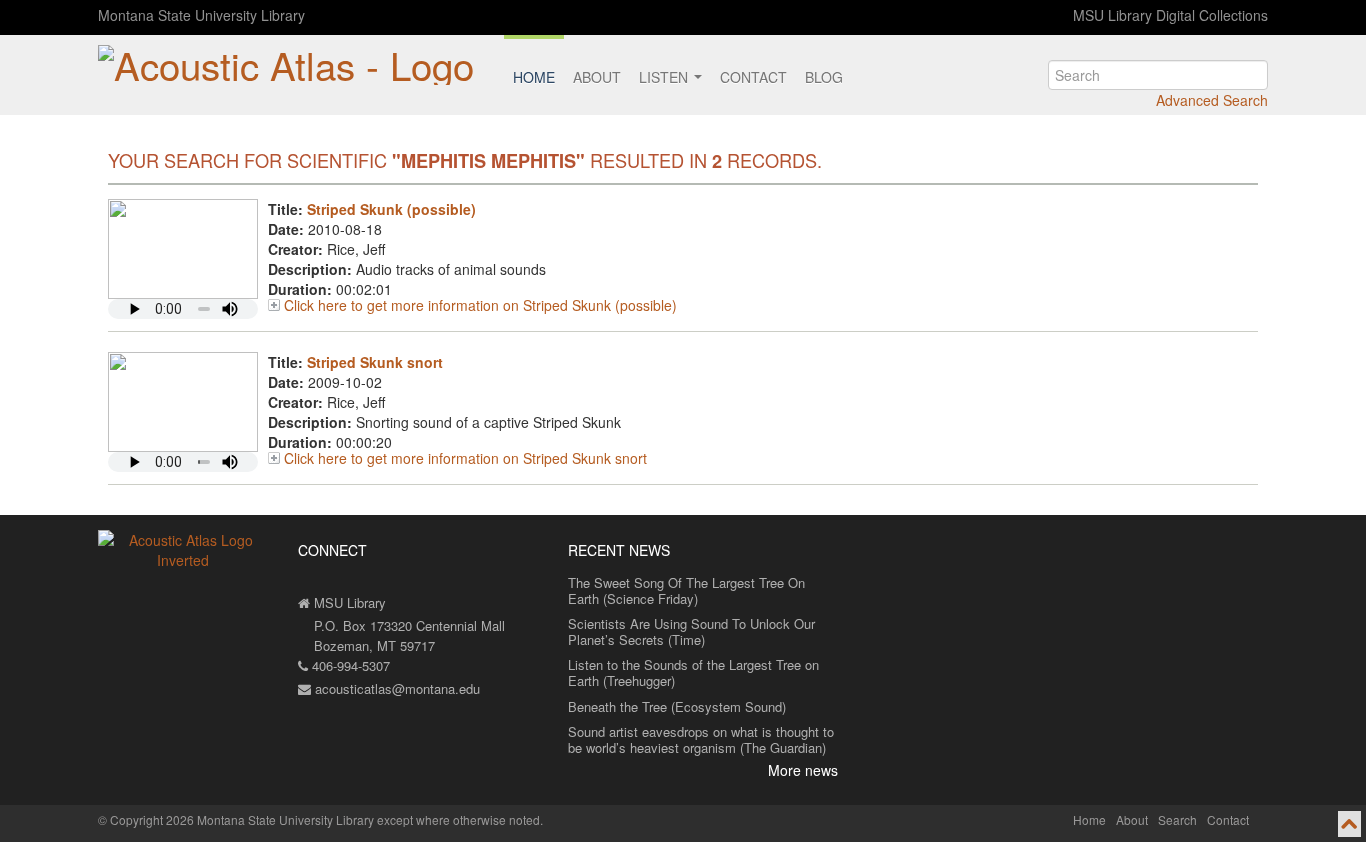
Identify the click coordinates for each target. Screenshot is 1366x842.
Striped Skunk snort (375, 362)
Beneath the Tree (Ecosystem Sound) (677, 706)
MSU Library (348, 602)
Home (534, 77)
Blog (824, 77)
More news (803, 770)
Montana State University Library (201, 15)
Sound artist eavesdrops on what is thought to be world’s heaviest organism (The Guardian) (701, 739)
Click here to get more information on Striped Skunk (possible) (480, 305)
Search (1177, 819)
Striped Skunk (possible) (391, 209)
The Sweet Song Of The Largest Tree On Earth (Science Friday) (686, 590)
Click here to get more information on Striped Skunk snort (465, 458)
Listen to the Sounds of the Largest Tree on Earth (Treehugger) (693, 672)
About (597, 77)
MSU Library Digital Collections (1170, 15)
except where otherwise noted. (460, 819)
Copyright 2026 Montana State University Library (242, 819)
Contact (753, 77)
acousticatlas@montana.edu (395, 688)
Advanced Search (1212, 100)
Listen (665, 77)
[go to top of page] (1349, 824)
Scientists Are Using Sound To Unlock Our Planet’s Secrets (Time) (691, 631)
